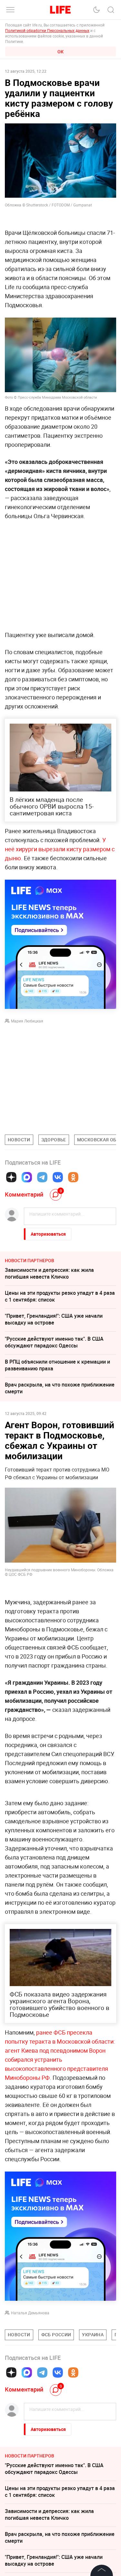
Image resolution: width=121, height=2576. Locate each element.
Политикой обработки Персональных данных (47, 30)
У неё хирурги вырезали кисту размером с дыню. (60, 849)
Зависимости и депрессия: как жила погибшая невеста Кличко (49, 1273)
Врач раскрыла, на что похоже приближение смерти (60, 1388)
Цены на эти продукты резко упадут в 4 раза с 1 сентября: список (60, 1296)
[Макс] (27, 1177)
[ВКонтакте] (58, 1177)
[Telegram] (42, 1177)
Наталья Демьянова (30, 2410)
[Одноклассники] (73, 1177)
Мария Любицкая (27, 1021)
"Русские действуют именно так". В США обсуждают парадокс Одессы (54, 1342)
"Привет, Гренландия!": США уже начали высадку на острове (54, 1319)
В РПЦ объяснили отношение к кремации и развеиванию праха (57, 1365)
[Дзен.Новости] (11, 1177)
